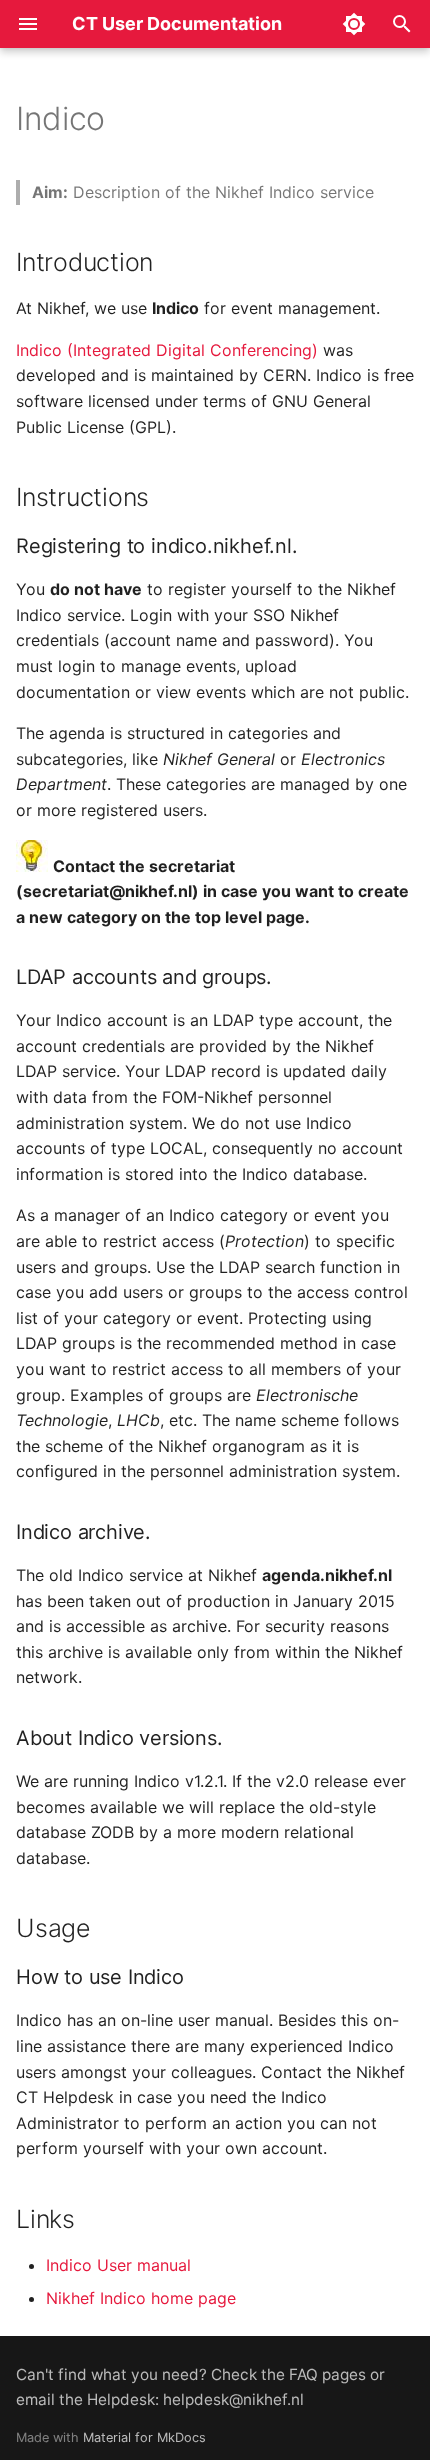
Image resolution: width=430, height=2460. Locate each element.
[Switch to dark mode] (354, 24)
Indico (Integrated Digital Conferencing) (167, 350)
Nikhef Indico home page (141, 2298)
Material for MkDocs (144, 2437)
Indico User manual (118, 2265)
